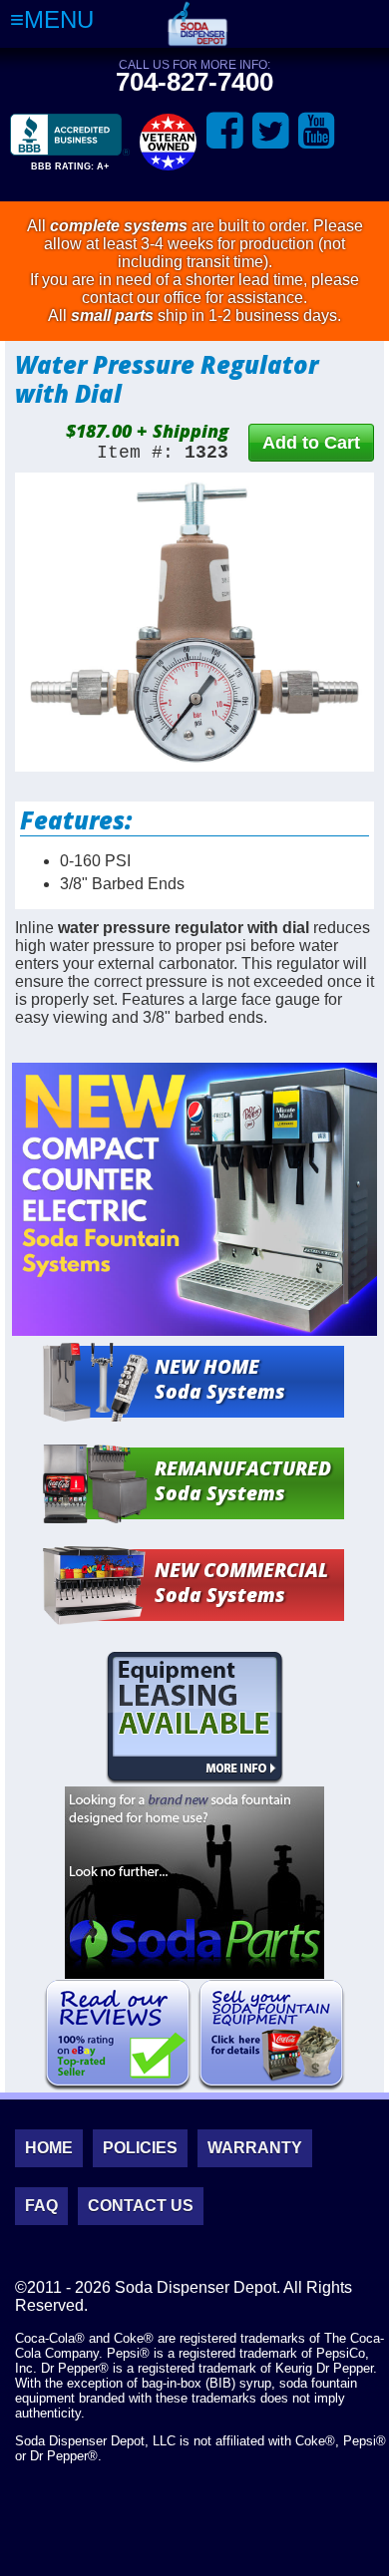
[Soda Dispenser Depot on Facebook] (225, 131)
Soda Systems (220, 1379)
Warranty (255, 2148)
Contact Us (141, 2206)
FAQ (41, 2206)
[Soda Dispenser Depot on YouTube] (317, 131)
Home (49, 2148)
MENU (59, 19)
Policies (140, 2148)
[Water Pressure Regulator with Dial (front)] (194, 622)
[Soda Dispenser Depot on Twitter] (271, 131)
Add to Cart (311, 443)
